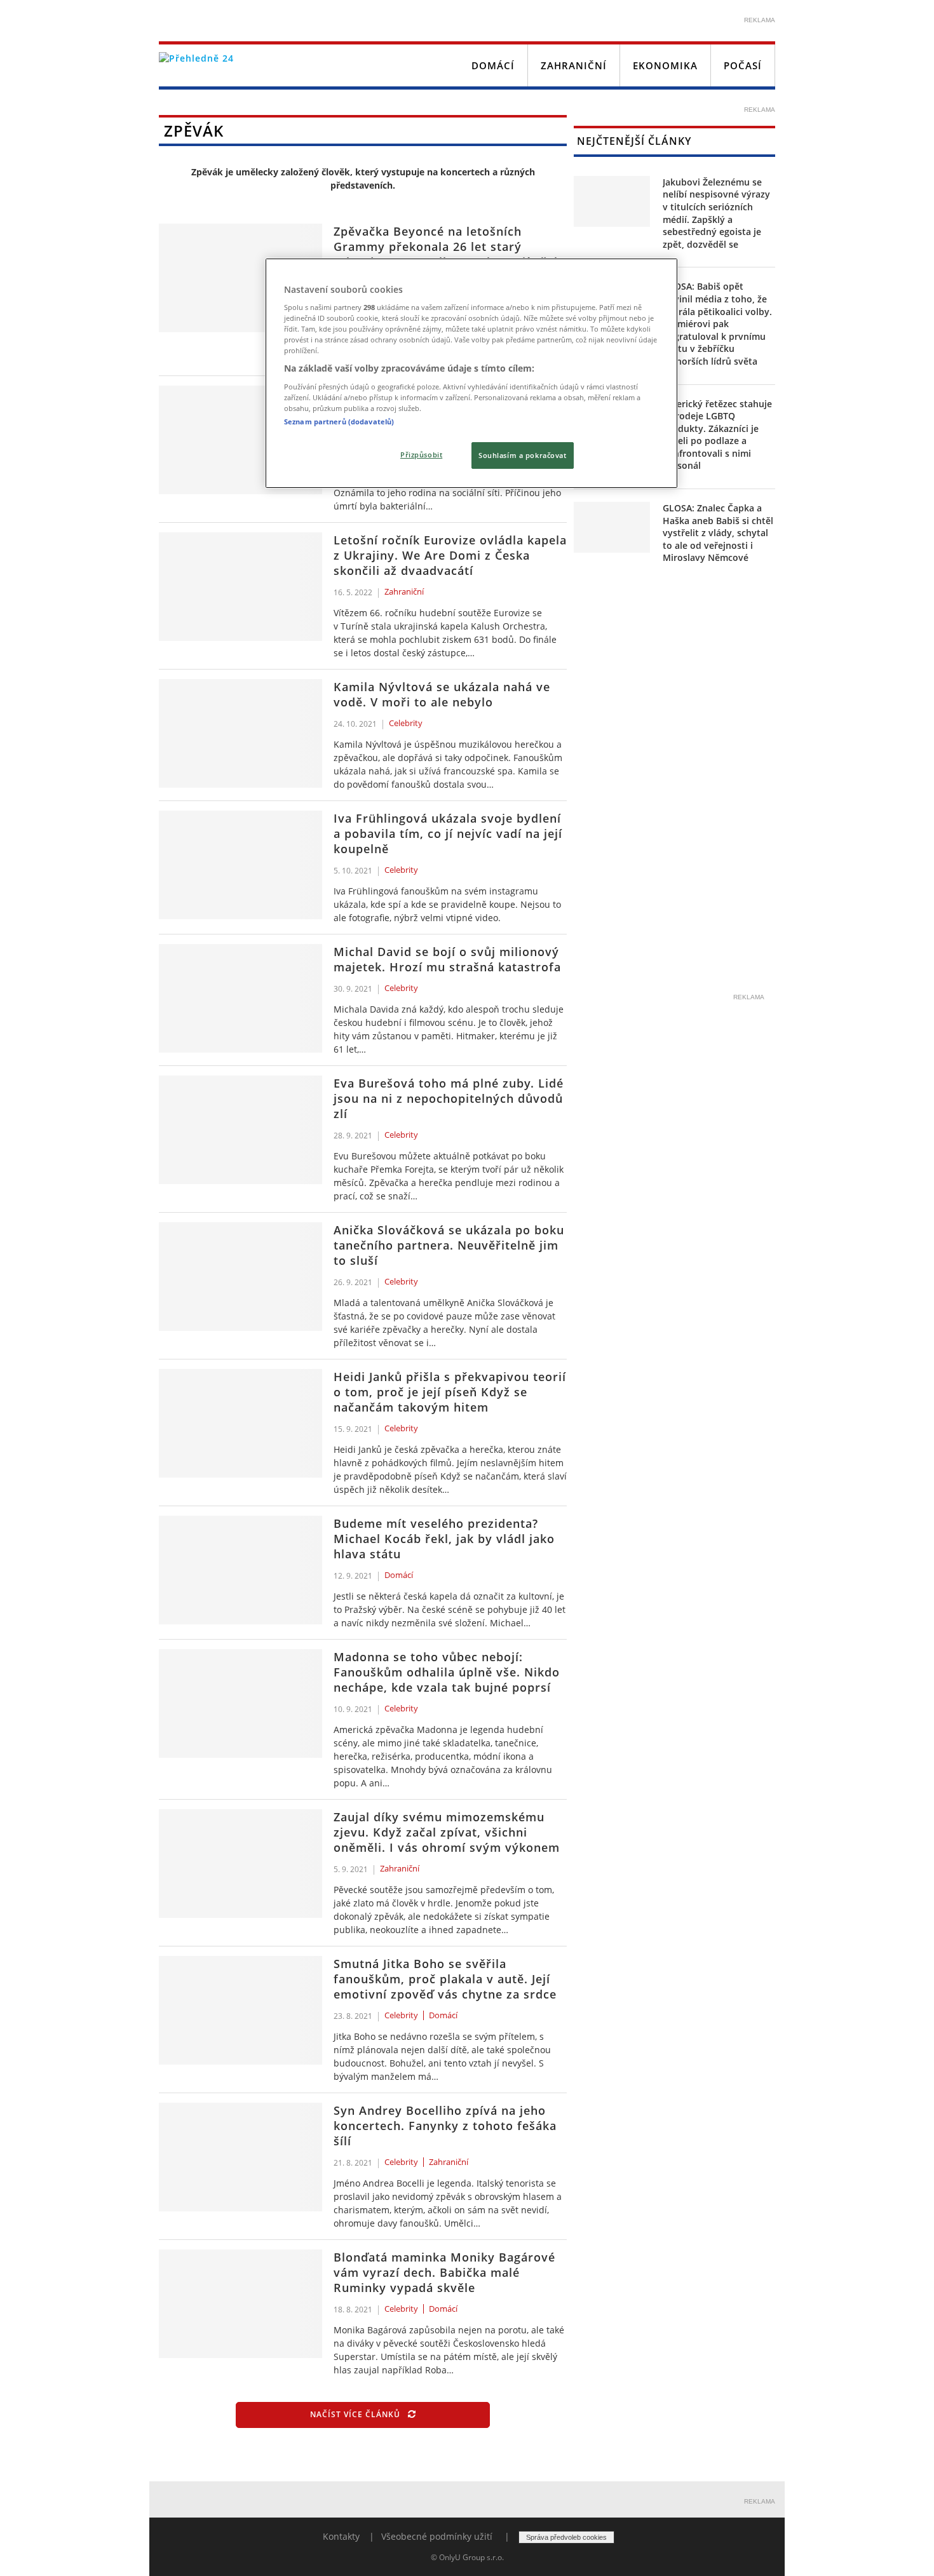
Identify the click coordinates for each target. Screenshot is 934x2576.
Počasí (743, 65)
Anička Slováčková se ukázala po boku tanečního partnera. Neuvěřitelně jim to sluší (449, 1245)
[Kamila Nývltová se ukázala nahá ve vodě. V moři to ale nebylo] (240, 733)
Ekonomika (665, 65)
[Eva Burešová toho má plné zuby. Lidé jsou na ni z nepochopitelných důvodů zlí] (240, 1130)
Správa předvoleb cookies (566, 2537)
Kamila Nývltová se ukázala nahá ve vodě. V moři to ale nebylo (442, 694)
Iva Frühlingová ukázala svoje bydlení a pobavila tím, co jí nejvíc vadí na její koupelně (448, 833)
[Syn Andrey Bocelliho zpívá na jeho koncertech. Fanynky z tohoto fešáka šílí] (240, 2157)
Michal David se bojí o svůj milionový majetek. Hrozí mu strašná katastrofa (447, 959)
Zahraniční (574, 65)
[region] (471, 374)
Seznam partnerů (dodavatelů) (339, 421)
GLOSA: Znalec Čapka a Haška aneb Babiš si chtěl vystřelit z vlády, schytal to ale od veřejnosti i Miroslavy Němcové (718, 533)
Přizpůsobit (421, 455)
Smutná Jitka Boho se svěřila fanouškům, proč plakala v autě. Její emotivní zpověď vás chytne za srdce (445, 1979)
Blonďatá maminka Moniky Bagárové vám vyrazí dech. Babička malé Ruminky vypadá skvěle (444, 2272)
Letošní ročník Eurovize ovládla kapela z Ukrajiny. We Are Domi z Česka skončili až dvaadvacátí (450, 555)
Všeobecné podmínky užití (437, 2536)
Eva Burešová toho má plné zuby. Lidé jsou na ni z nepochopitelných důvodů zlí (449, 1098)
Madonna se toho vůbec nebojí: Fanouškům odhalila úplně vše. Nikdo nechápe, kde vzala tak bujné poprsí (447, 1672)
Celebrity (406, 724)
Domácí (493, 65)
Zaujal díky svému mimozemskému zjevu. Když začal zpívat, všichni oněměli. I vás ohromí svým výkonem (447, 1832)
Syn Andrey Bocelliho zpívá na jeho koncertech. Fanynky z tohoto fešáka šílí (445, 2126)
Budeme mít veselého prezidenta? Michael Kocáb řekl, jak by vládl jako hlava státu (444, 1539)
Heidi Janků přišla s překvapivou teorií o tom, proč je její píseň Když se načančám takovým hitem (450, 1392)
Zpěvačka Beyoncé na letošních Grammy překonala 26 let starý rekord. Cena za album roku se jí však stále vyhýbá (447, 254)
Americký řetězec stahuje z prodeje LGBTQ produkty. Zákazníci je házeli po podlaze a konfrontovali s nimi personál (717, 435)
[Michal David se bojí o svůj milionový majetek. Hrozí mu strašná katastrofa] (240, 998)
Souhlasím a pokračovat (523, 455)
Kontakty (341, 2536)
